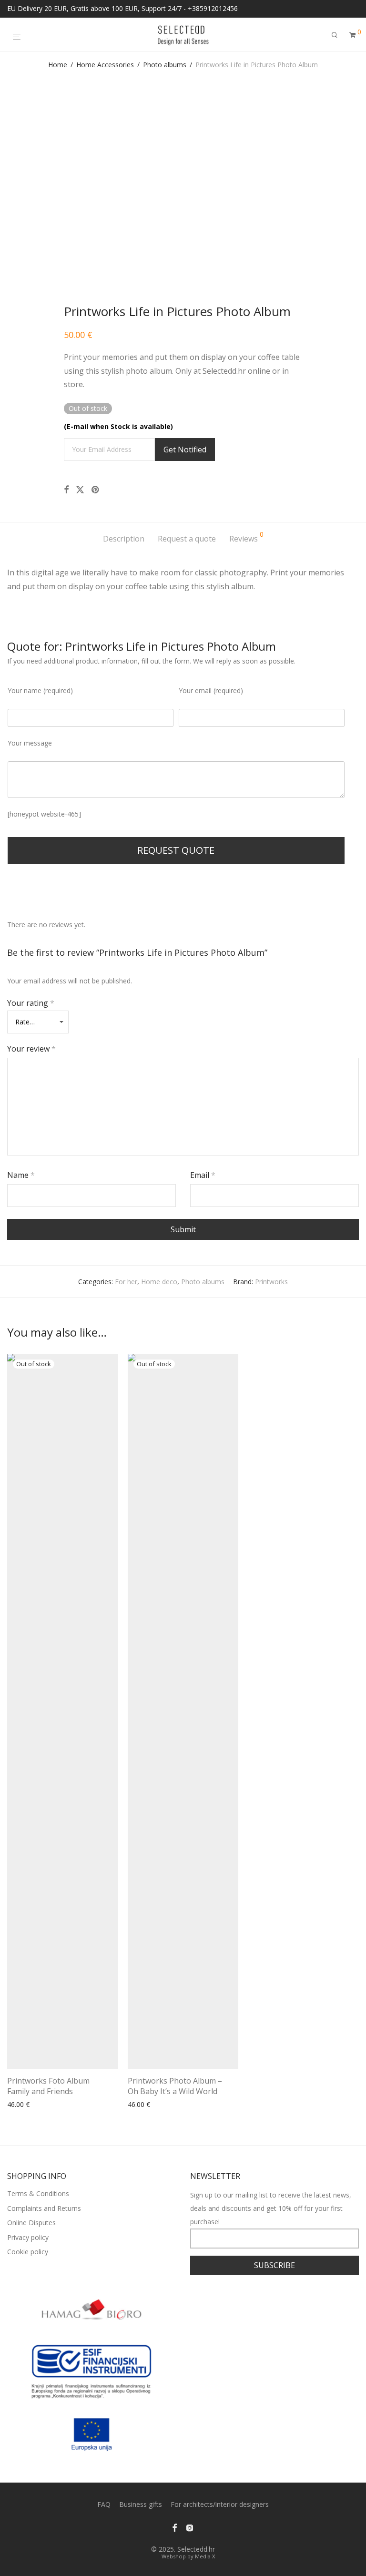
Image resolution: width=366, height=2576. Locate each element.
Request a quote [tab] (187, 539)
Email (203, 1175)
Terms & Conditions (38, 2193)
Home (58, 65)
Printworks (271, 1282)
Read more (21, 2105)
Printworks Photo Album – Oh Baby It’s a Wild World (175, 2086)
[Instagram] (190, 2527)
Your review (31, 1049)
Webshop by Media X (188, 2556)
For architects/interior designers (220, 2504)
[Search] (335, 35)
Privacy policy (28, 2237)
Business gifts (141, 2504)
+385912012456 (213, 8)
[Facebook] (174, 2527)
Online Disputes (31, 2223)
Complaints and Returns (44, 2208)
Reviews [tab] (246, 537)
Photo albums (165, 65)
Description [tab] (124, 539)
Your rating (31, 1003)
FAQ (104, 2504)
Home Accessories (105, 65)
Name (21, 1175)
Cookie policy (28, 2252)
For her (126, 1282)
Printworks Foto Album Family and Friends (48, 2086)
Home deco (159, 1282)
